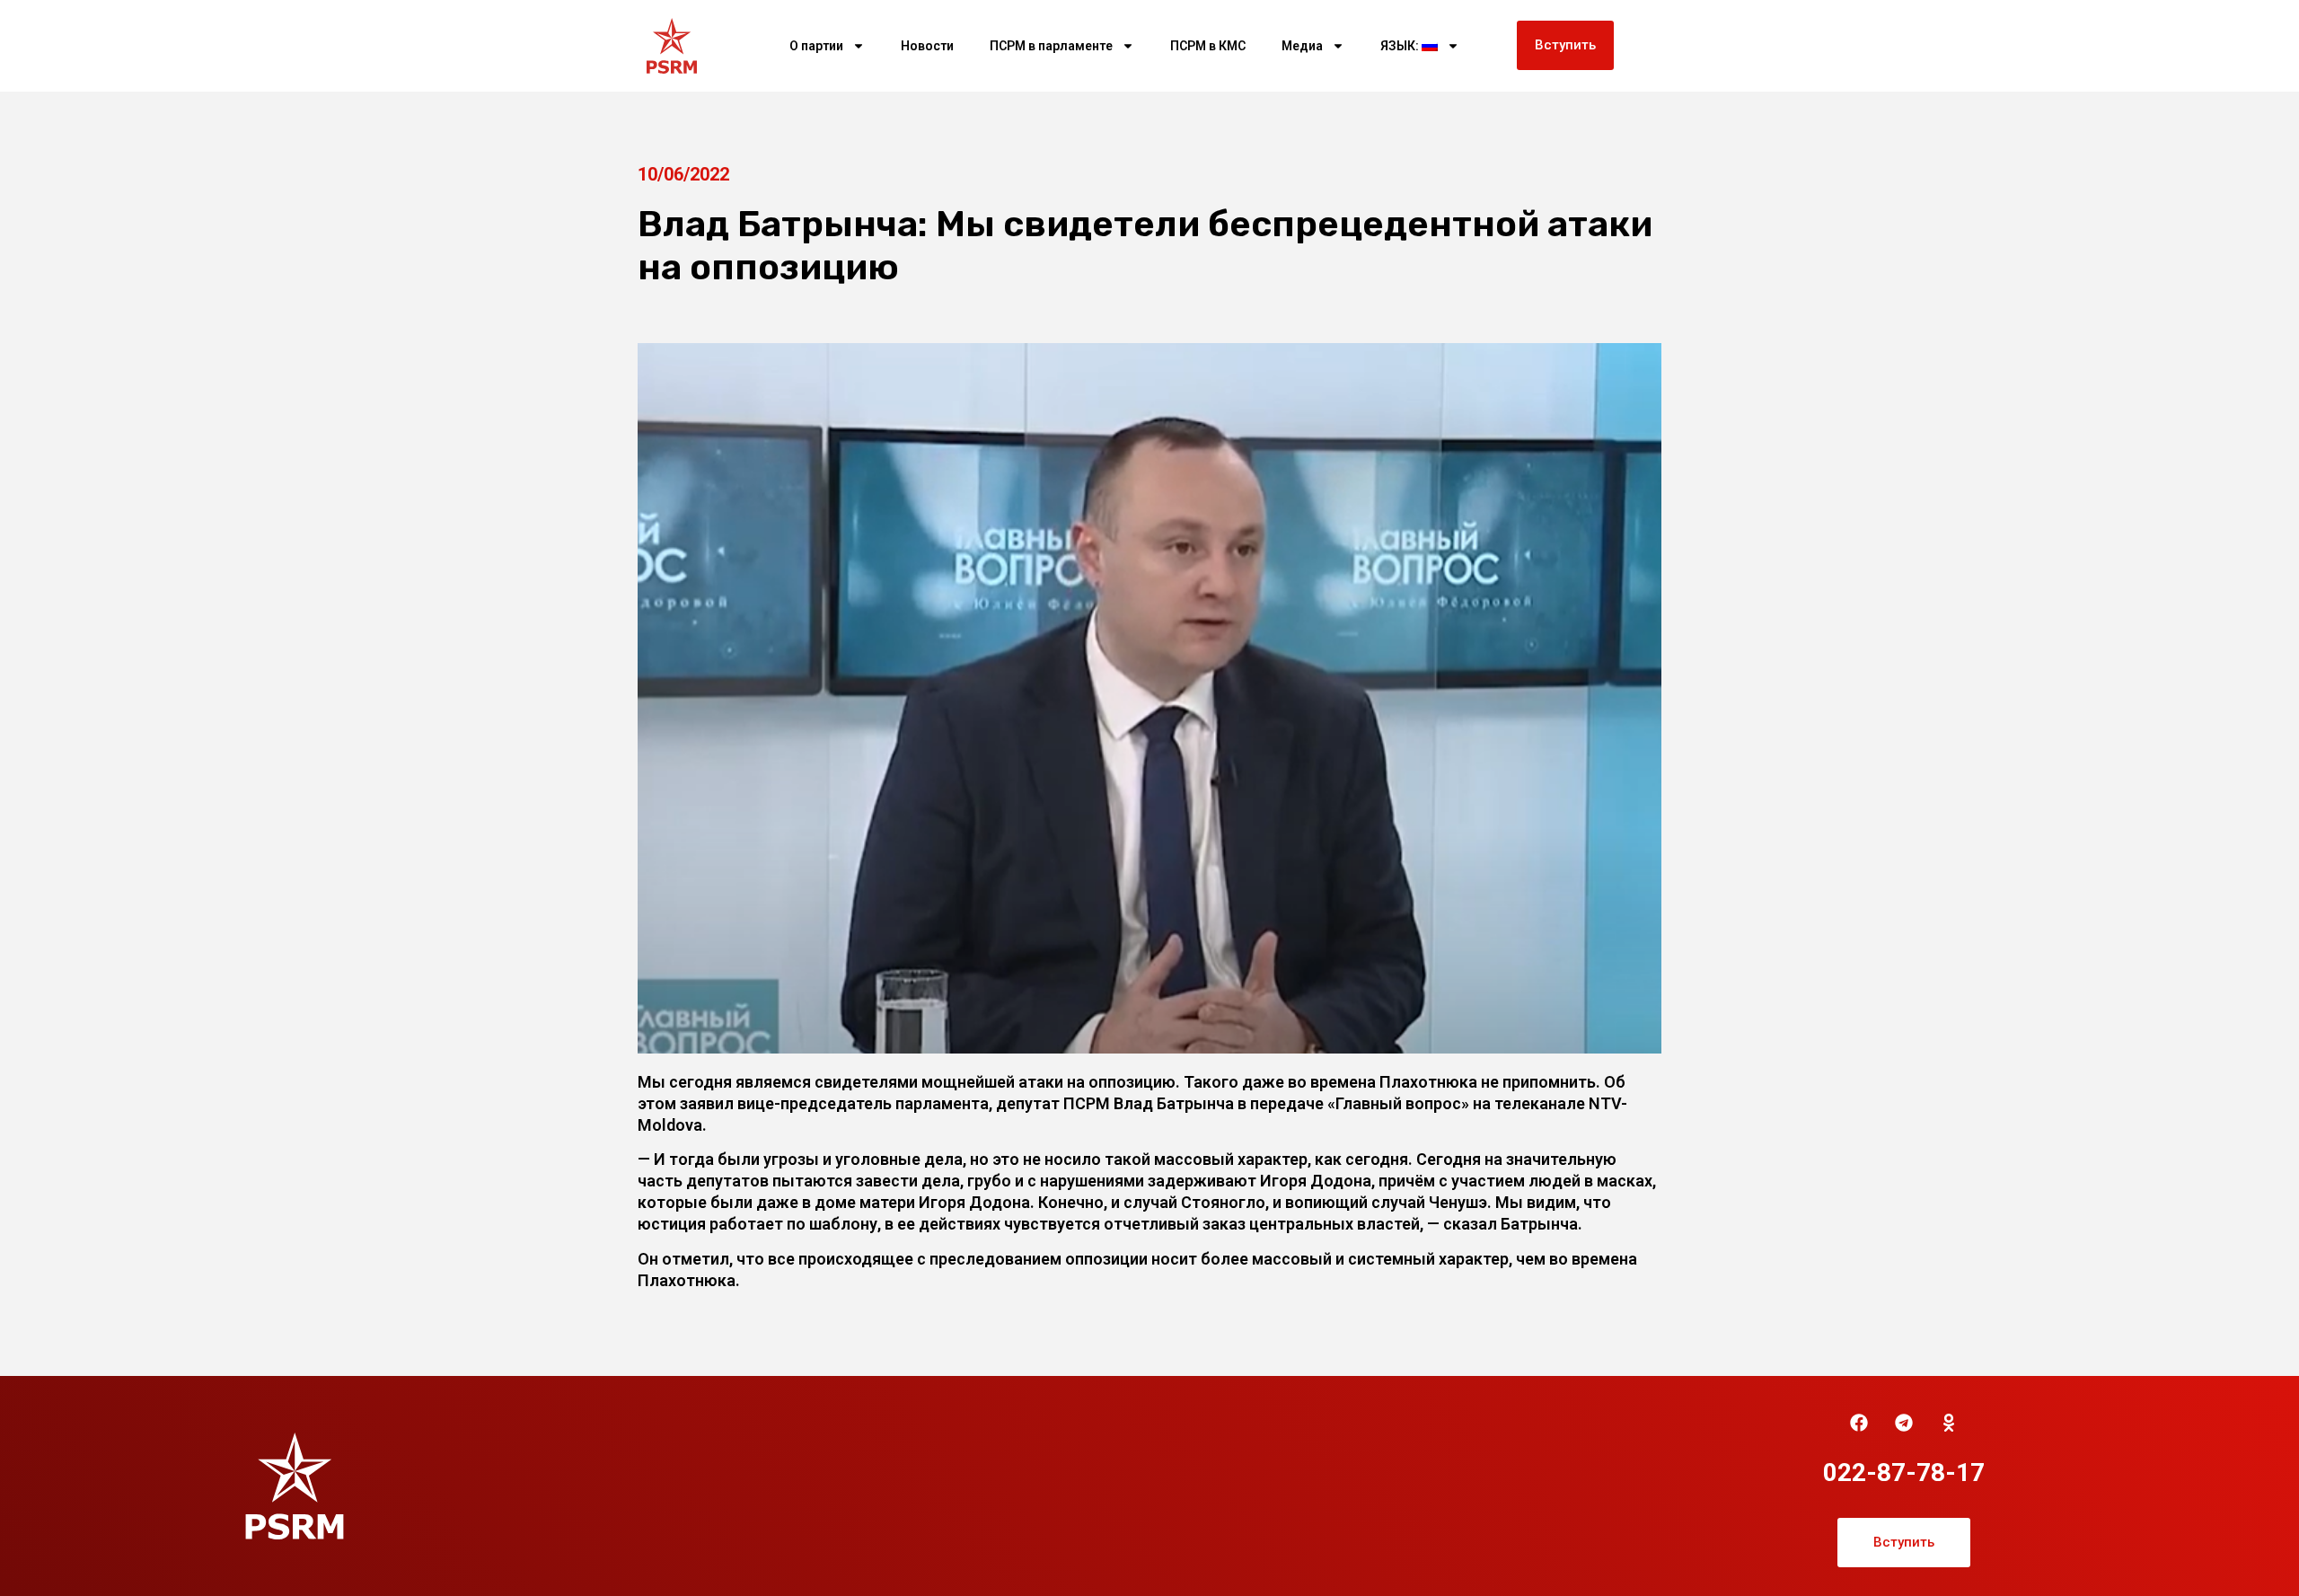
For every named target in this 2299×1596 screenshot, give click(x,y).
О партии (816, 46)
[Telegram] (1904, 1423)
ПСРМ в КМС (1208, 46)
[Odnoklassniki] (1949, 1423)
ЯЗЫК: (1401, 46)
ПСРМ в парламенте (1051, 46)
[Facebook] (1859, 1423)
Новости (927, 46)
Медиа (1302, 46)
